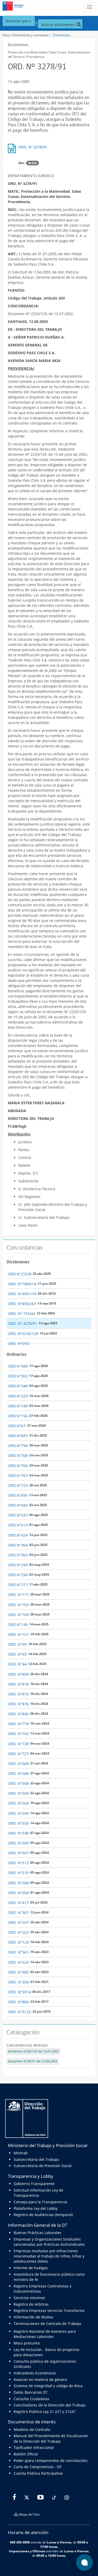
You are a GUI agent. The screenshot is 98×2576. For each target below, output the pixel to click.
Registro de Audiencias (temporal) (43, 2215)
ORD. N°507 (18, 1853)
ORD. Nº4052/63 (22, 1304)
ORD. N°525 (18, 1962)
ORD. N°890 (18, 1674)
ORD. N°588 (18, 1773)
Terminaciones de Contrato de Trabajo (47, 2324)
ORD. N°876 (18, 1704)
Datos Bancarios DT (31, 2392)
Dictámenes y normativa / (31, 35)
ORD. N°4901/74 (22, 1294)
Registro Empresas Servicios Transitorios (49, 2310)
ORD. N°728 (18, 1744)
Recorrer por (18, 21)
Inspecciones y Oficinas (27, 2551)
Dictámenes (62, 35)
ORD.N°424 (18, 1535)
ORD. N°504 (18, 1893)
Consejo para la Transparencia (40, 2202)
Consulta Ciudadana (31, 2399)
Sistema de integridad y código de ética (48, 2386)
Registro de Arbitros (31, 2304)
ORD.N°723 (18, 1485)
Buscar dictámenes (59, 25)
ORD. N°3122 (19, 2012)
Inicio (6, 35)
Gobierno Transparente (34, 2184)
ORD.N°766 (18, 1466)
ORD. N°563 (18, 1803)
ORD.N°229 (18, 1396)
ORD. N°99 (17, 1644)
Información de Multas (33, 2317)
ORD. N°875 (18, 1694)
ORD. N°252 (18, 1932)
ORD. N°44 (17, 1664)
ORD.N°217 (18, 1585)
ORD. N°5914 (19, 1992)
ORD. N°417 (18, 1903)
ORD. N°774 (18, 1724)
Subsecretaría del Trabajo (36, 2159)
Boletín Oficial (26, 2454)
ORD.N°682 (18, 1505)
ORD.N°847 (18, 1436)
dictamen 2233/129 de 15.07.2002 (33, 2051)
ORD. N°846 (18, 1714)
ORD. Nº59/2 (19, 1343)
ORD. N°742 (18, 1734)
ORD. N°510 (18, 1873)
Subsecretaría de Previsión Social (43, 2166)
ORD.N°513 (18, 1525)
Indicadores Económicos (35, 2373)
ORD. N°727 (18, 1754)
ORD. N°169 (18, 1615)
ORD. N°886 (18, 2002)
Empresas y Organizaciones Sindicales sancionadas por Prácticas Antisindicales (49, 2242)
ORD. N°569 (18, 1793)
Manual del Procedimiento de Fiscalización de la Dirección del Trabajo (51, 2438)
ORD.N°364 (18, 1545)
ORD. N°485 (18, 1972)
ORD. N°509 (18, 1843)
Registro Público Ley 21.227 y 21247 (45, 2412)
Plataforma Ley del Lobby (36, 2208)
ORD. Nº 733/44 (21, 1314)
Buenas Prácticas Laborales (38, 2233)
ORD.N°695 (18, 1495)
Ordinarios (16, 1354)
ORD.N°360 (18, 1366)
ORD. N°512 (18, 1863)
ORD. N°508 (18, 1883)
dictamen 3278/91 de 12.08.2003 (33, 2061)
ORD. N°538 (18, 1833)
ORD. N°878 (18, 1684)
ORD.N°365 (18, 1555)
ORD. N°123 (18, 1942)
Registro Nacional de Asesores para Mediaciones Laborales (45, 2334)
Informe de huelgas (31, 2268)
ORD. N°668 (18, 1764)
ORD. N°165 (18, 1605)
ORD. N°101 (18, 1634)
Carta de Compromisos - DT (38, 2467)
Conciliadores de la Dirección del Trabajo (50, 2405)
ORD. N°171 (18, 1595)
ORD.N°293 (18, 1565)
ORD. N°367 (18, 1913)
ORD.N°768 (18, 1455)
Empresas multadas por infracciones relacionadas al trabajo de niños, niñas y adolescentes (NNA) (49, 2256)
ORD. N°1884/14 (22, 1284)
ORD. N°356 (18, 1982)
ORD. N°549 (18, 1813)
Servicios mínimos (29, 2298)
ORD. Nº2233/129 (23, 1334)
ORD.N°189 (18, 1406)
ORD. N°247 (18, 1922)
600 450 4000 (20, 2542)
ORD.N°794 (18, 1446)
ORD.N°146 (18, 1624)
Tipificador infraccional (34, 2447)
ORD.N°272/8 (19, 1274)
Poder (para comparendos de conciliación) (50, 2460)
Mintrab (21, 2153)
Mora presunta (27, 2343)
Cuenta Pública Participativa (38, 2473)
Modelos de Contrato (32, 2430)
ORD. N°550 (18, 1823)
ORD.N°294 (18, 1575)
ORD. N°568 (18, 1783)
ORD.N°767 (18, 1476)
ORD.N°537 (18, 1515)
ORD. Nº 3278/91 (33, 147)
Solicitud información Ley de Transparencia (38, 2193)
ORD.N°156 (18, 1416)
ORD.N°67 (17, 1426)
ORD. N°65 (17, 1654)
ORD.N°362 (18, 1376)
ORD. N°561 (18, 1952)
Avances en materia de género (40, 2379)
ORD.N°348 (18, 1386)
